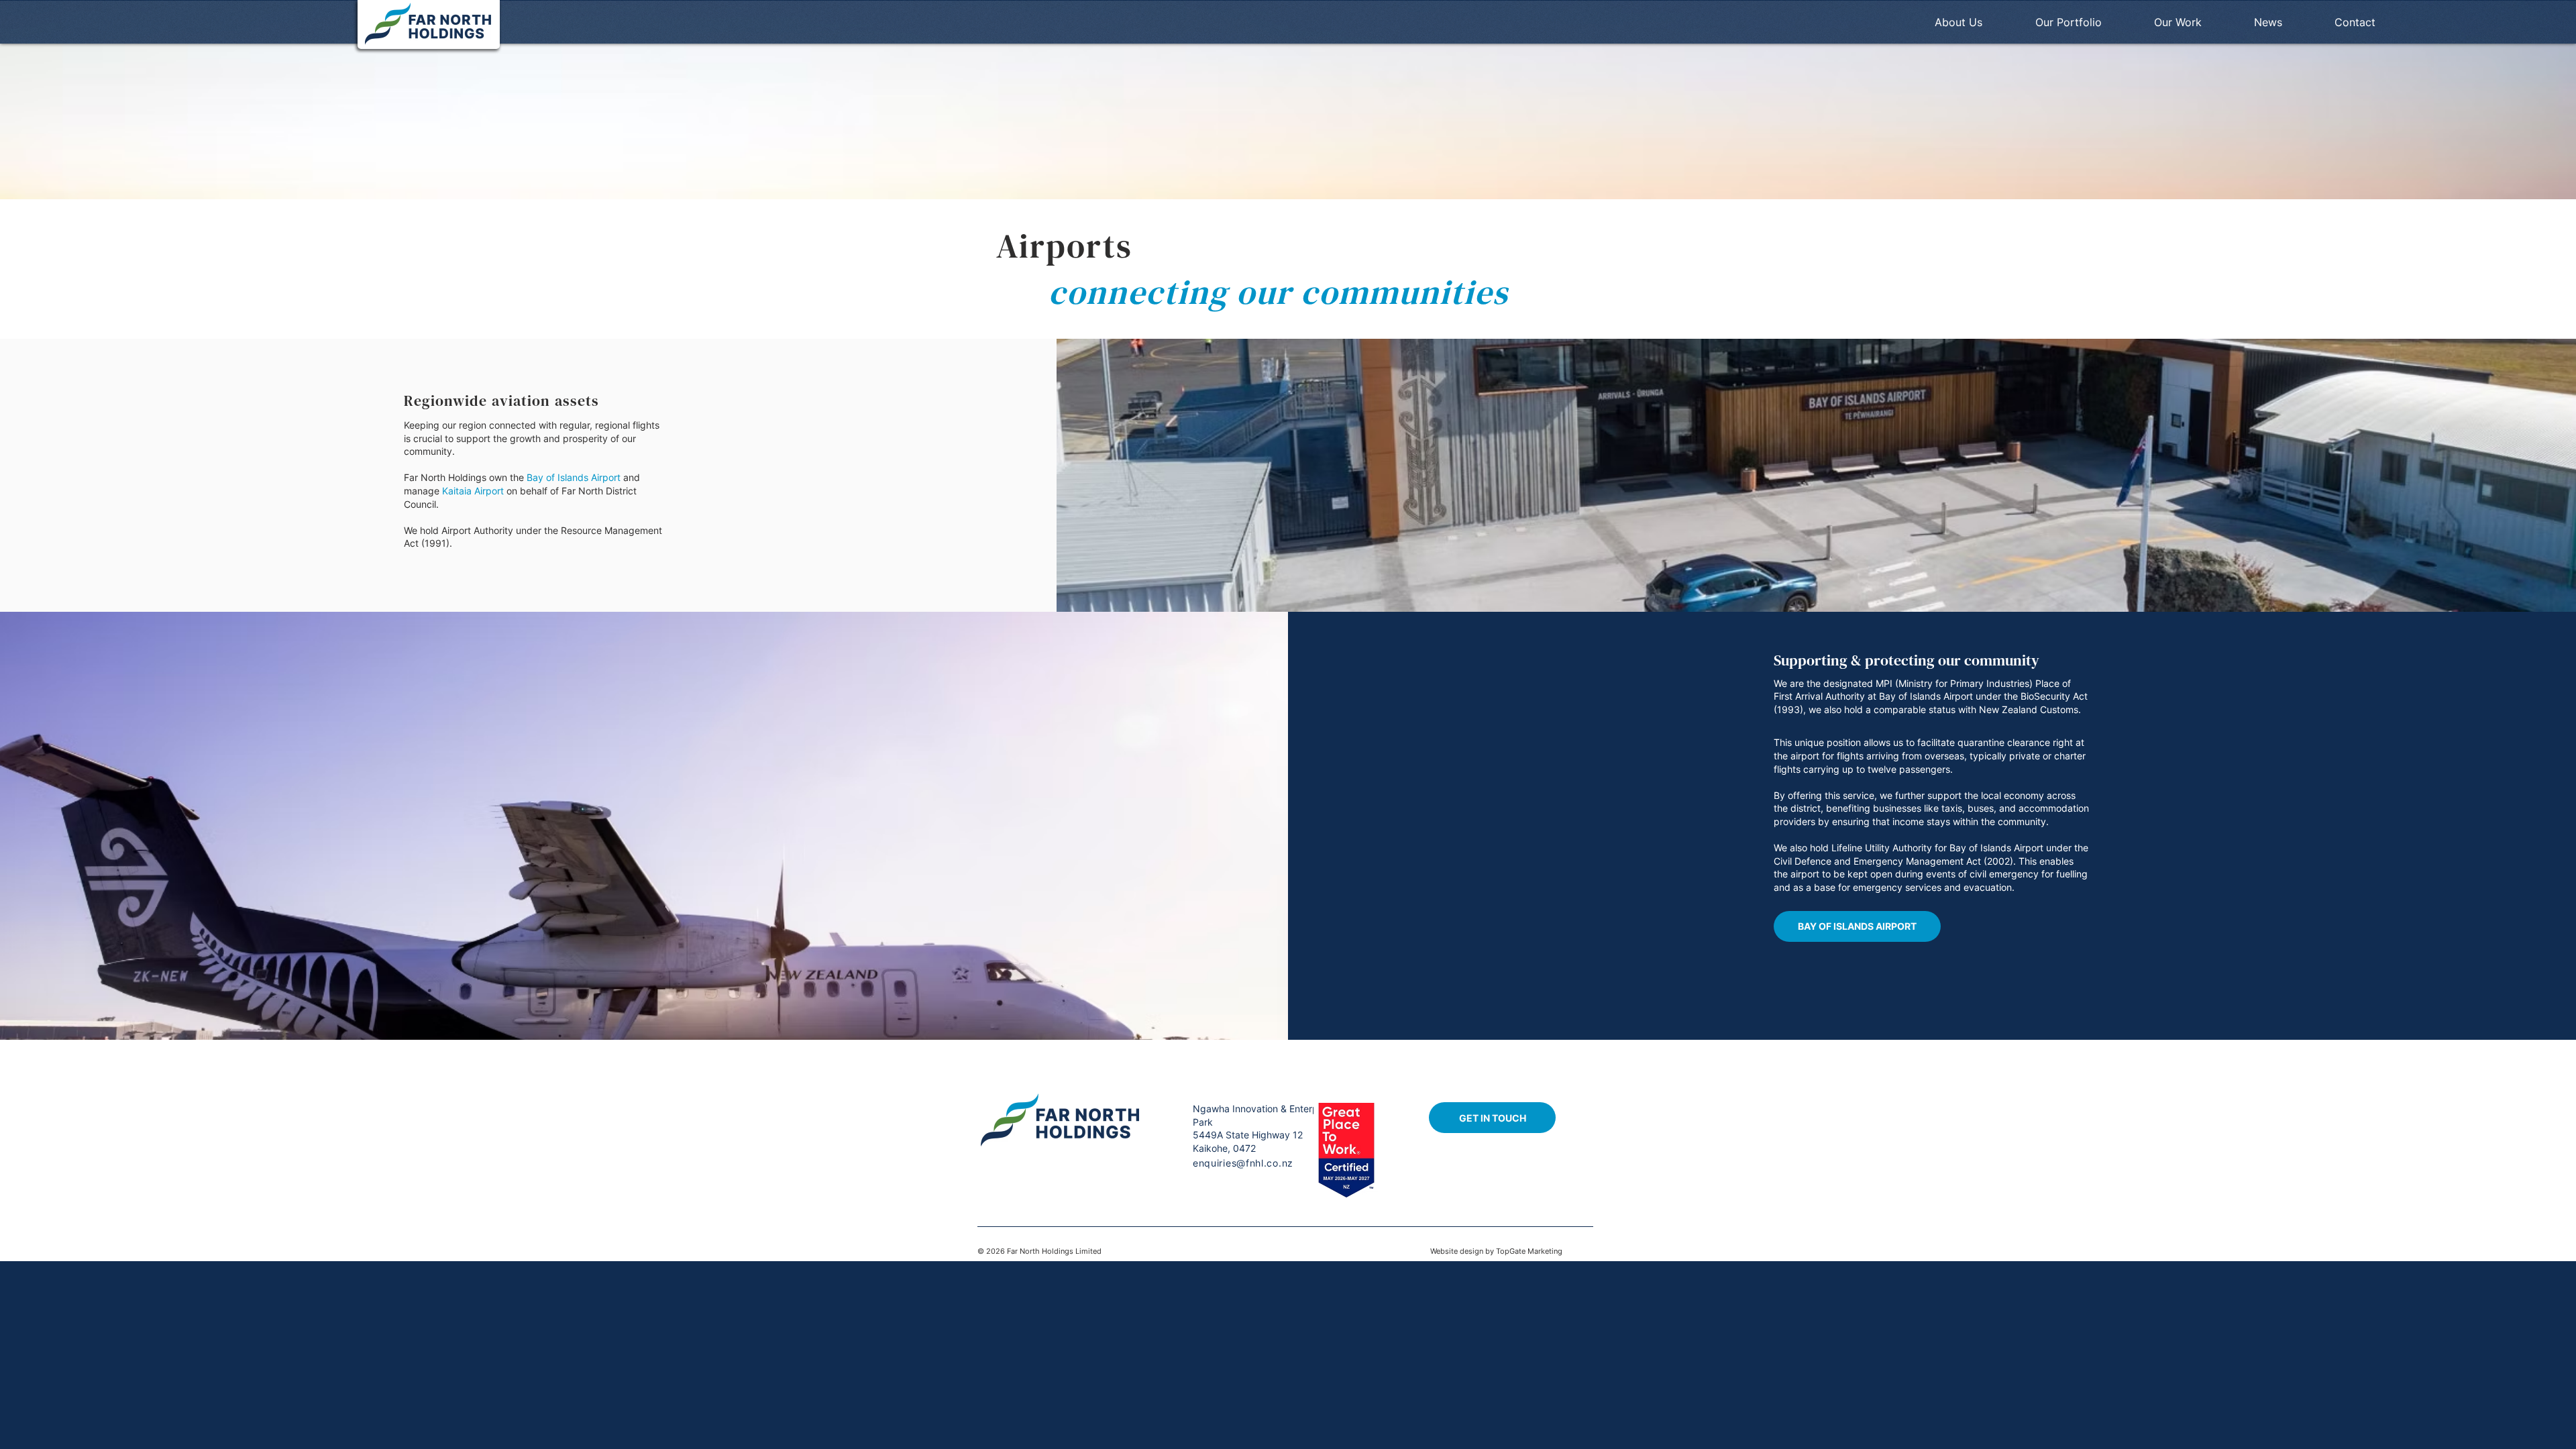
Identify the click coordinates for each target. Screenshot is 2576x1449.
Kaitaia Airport (473, 491)
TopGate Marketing (1529, 1251)
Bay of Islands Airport (572, 477)
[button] (2088, 22)
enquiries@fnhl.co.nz (1243, 1163)
